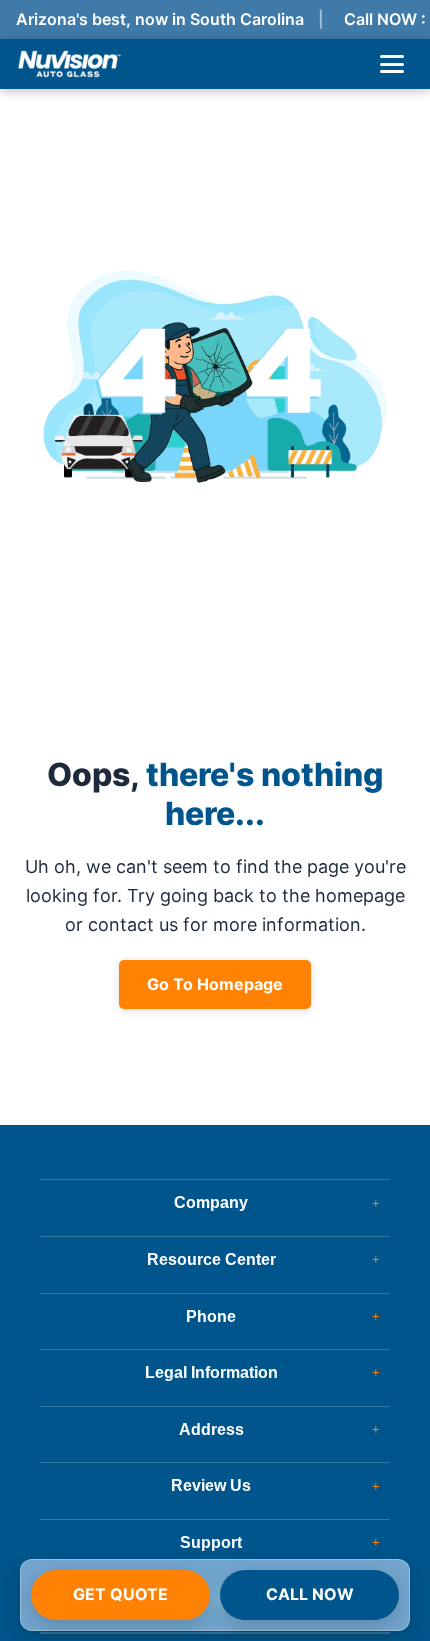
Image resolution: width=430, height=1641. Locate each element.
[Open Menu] (392, 64)
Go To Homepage (215, 984)
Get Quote (120, 1594)
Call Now (310, 1594)
